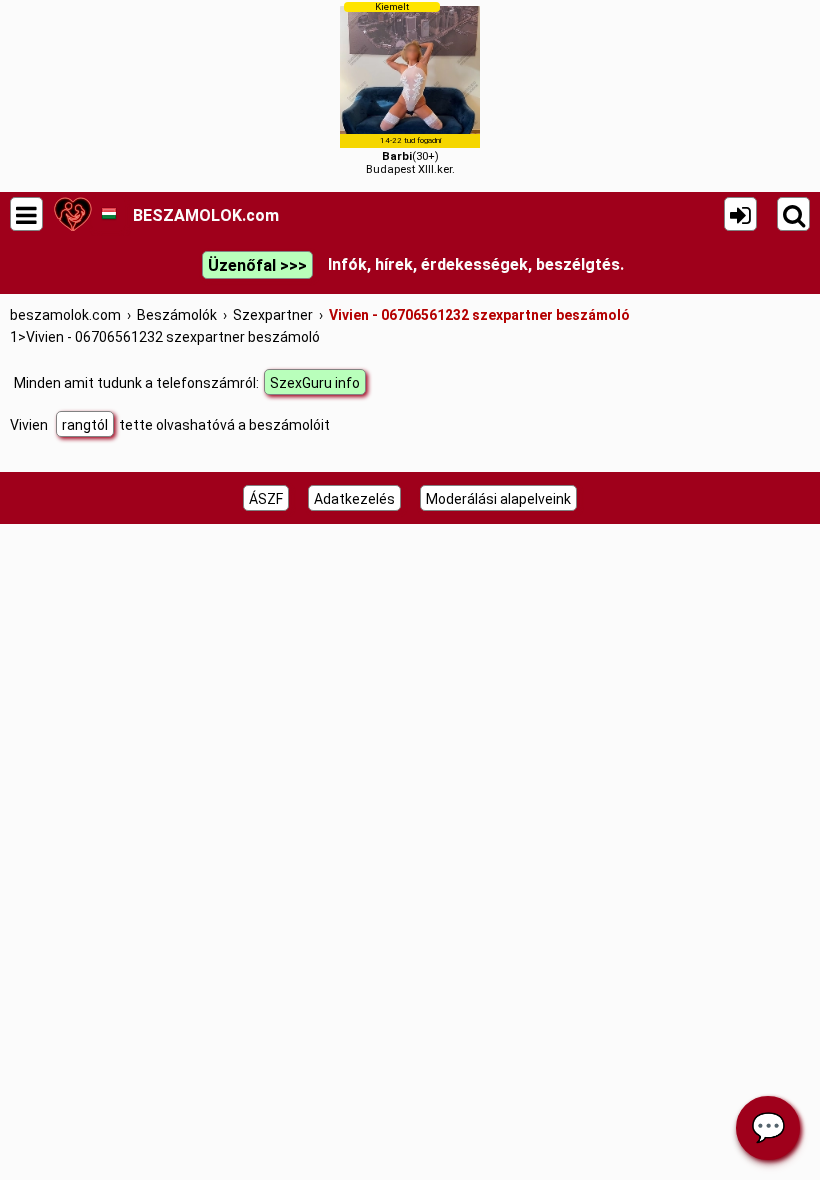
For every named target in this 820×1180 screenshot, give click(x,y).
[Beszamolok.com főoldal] (72, 214)
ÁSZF (266, 499)
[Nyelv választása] (108, 214)
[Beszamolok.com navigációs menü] (26, 214)
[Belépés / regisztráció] (740, 214)
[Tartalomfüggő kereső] (793, 214)
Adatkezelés (354, 499)
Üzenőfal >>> (257, 265)
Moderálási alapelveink (498, 499)
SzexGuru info (315, 383)
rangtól (85, 425)
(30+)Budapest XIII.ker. (410, 88)
